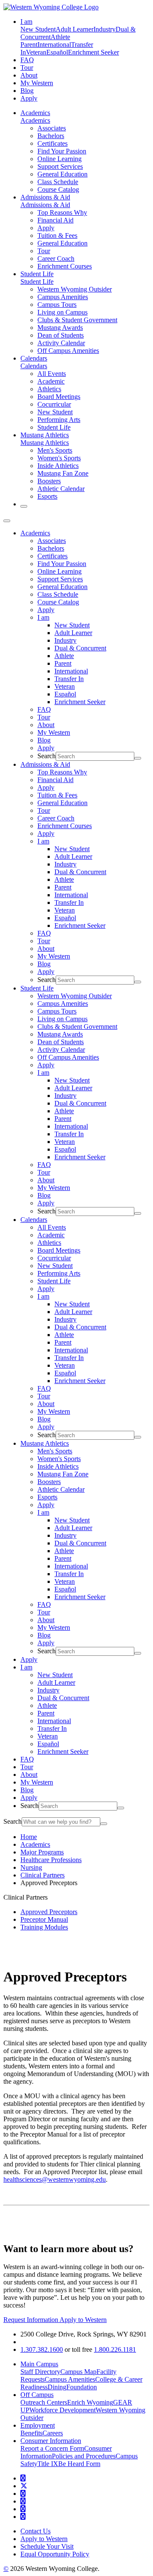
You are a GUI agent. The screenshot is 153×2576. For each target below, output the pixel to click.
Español (57, 52)
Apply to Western (83, 2320)
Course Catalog (58, 189)
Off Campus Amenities (68, 351)
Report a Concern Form (52, 2448)
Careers (53, 2433)
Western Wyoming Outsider (75, 289)
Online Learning (59, 159)
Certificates (52, 143)
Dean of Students (61, 335)
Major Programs (42, 1852)
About (29, 75)
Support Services (60, 166)
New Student (38, 29)
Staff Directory (40, 2372)
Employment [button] (38, 2425)
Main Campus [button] (39, 2364)
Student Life (37, 274)
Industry (105, 29)
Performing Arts (59, 420)
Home (29, 1837)
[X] (24, 2486)
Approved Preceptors (49, 1912)
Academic (51, 381)
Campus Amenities (63, 297)
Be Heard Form (79, 2464)
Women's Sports (59, 458)
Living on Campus (62, 312)
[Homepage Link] (51, 7)
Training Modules (44, 1927)
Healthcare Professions (51, 1860)
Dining (57, 2387)
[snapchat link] (23, 2517)
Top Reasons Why (62, 212)
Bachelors (51, 136)
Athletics (49, 389)
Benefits (31, 2433)
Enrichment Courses (65, 266)
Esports (47, 496)
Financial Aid (55, 220)
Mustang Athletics (45, 435)
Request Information (31, 2320)
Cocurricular (54, 404)
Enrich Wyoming (90, 2402)
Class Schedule (58, 182)
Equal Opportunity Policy (55, 2554)
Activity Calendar (61, 343)
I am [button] (26, 22)
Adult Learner (75, 29)
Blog (27, 91)
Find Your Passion (62, 151)
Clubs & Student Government (77, 320)
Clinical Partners (42, 1875)
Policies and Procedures (84, 2456)
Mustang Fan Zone (63, 473)
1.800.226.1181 (115, 2349)
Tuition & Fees (57, 235)
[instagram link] (23, 2501)
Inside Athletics (58, 466)
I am (43, 617)
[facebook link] (23, 2478)
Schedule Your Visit (47, 2546)
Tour (27, 68)
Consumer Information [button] (51, 2441)
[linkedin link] (23, 2509)
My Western (37, 83)
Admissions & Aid (45, 197)
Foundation (82, 2387)
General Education (62, 174)
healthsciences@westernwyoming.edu (55, 2179)
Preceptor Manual (44, 1919)
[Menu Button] (7, 521)
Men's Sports (55, 450)
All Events (52, 374)
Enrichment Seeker (93, 52)
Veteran (36, 52)
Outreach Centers (44, 2402)
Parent (29, 45)
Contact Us (35, 2531)
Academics (35, 113)
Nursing (31, 1867)
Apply (29, 98)
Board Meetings (59, 397)
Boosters (49, 481)
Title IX (48, 2464)
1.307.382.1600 (42, 2349)
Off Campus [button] (37, 2395)
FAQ (27, 60)
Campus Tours (57, 305)
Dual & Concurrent (80, 648)
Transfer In (69, 679)
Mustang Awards (60, 328)
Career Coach (56, 258)
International (54, 45)
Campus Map (78, 2372)
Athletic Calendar (61, 489)
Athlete (60, 37)
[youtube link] (23, 2494)
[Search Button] (24, 506)
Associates (52, 128)
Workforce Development (62, 2410)
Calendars (34, 358)
